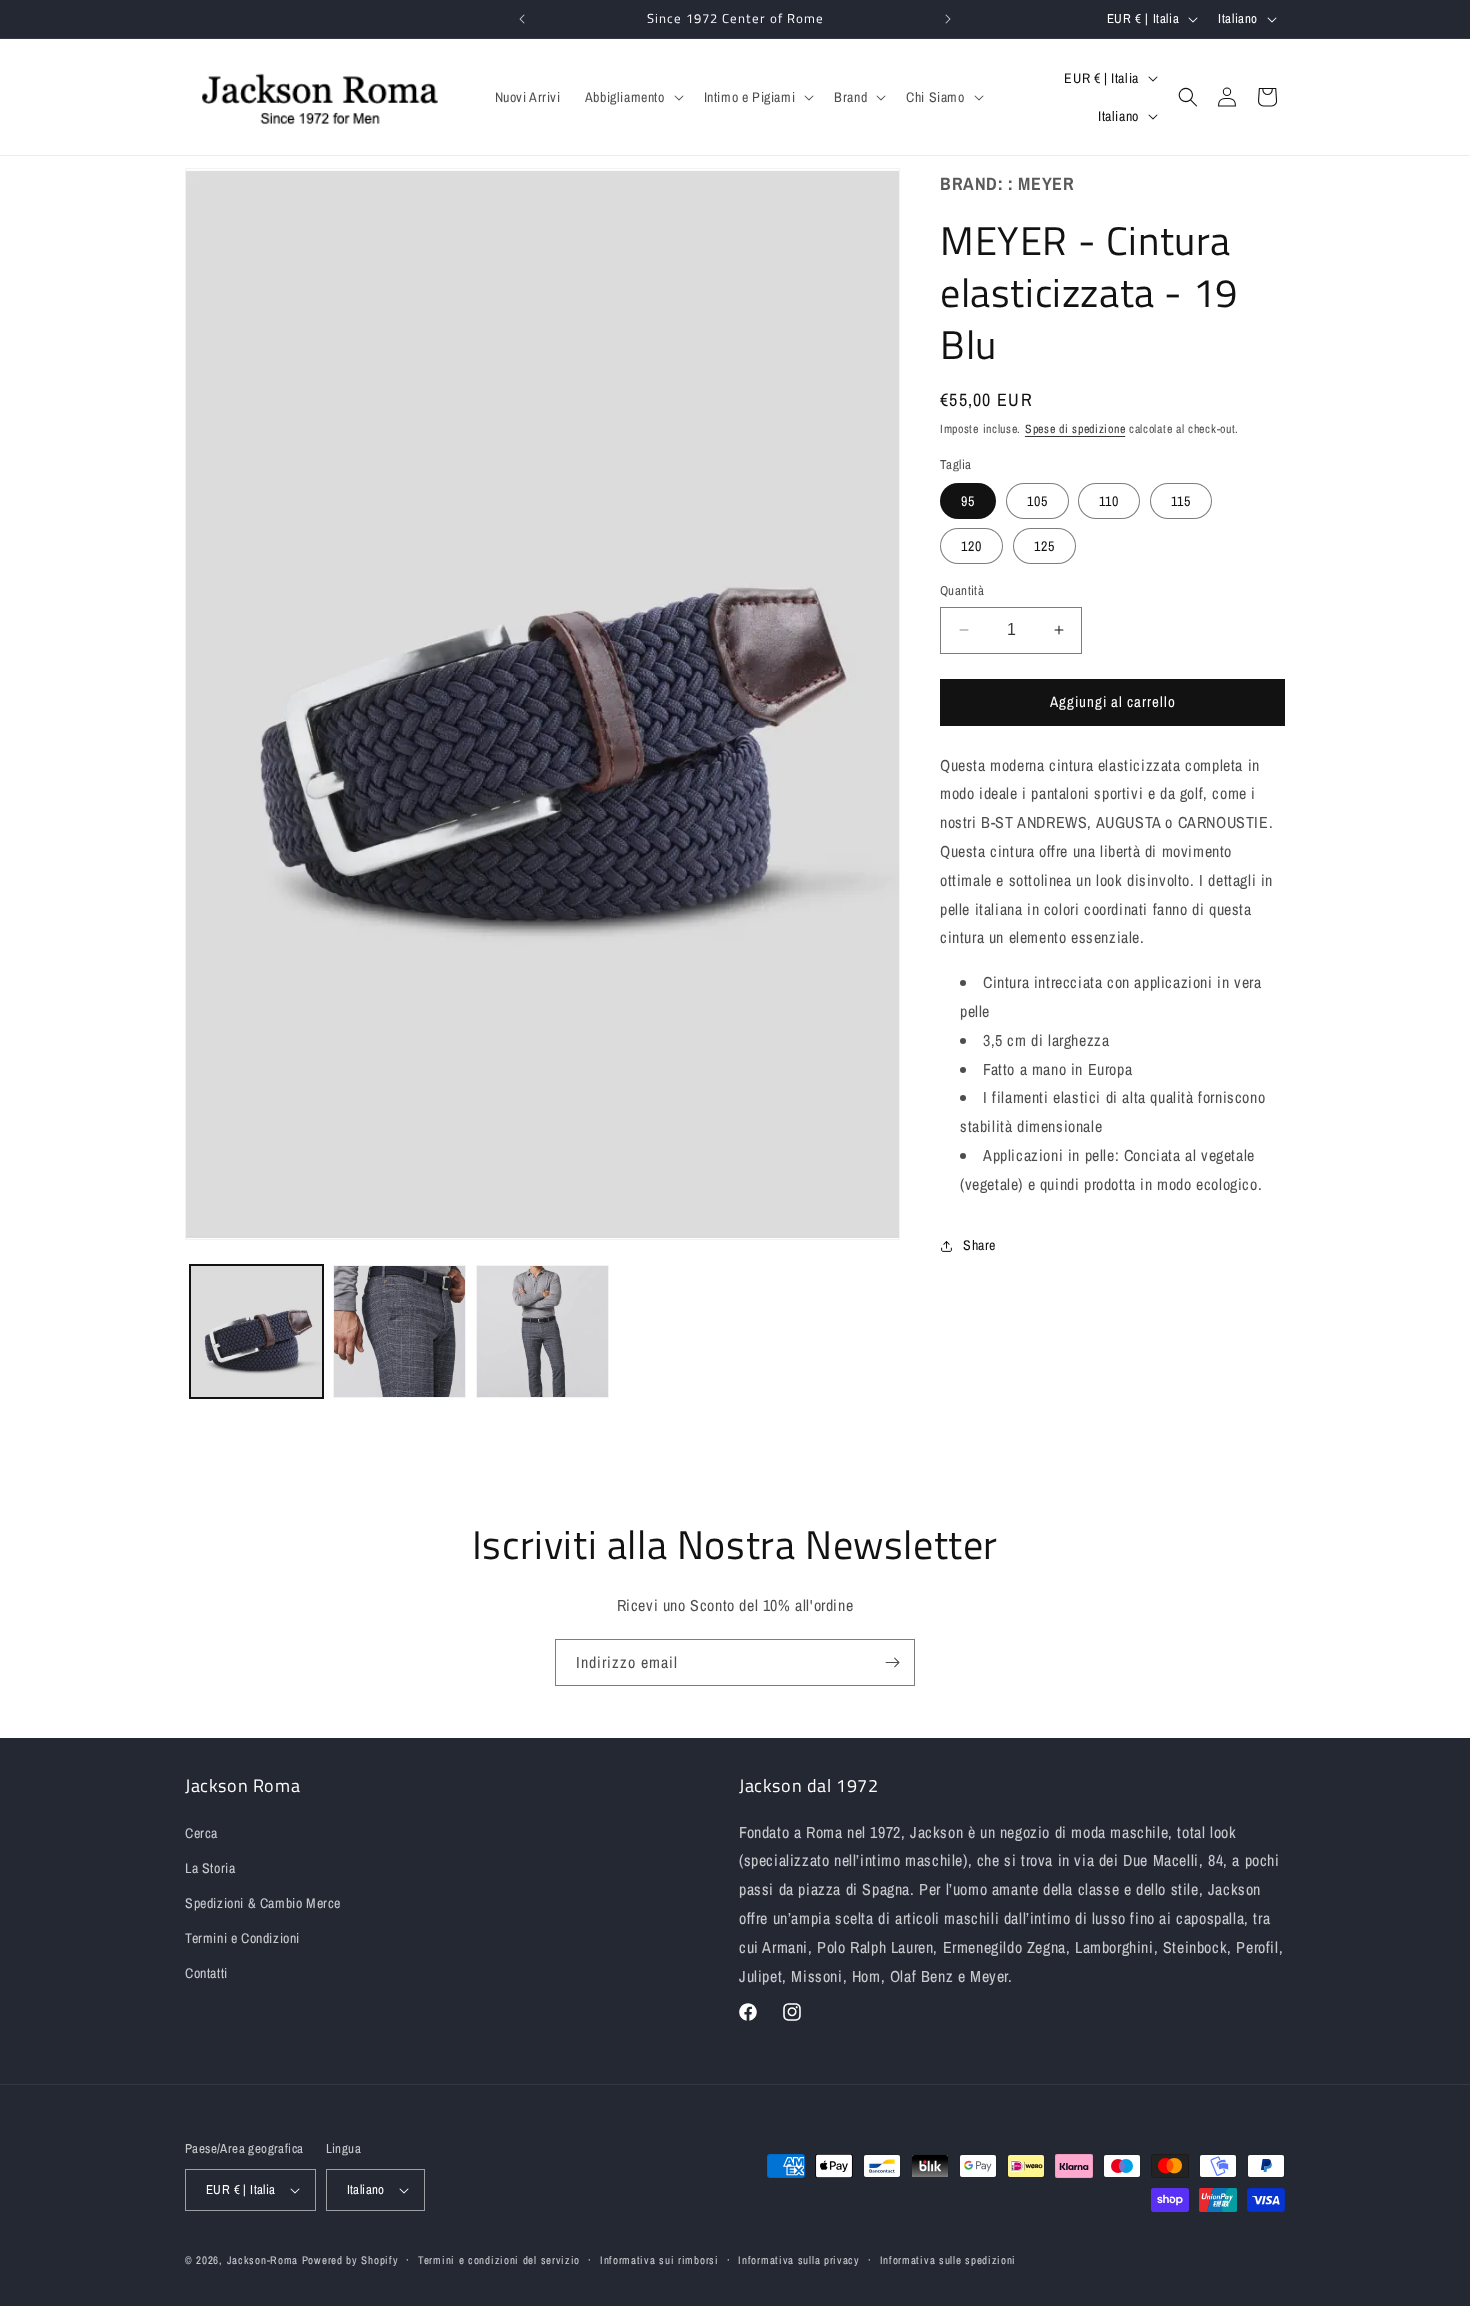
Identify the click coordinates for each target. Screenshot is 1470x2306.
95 (968, 501)
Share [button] (979, 1245)
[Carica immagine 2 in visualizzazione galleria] (399, 1331)
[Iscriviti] (892, 1662)
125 (1044, 546)
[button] (632, 97)
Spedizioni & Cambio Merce (263, 1903)
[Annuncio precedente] (522, 19)
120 (971, 546)
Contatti (206, 1973)
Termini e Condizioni (242, 1938)
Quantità (962, 590)
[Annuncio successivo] (948, 19)
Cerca (201, 1833)
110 (1109, 501)
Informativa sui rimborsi (659, 2260)
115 (1181, 501)
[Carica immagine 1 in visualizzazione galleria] (256, 1331)
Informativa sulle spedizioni (948, 2260)
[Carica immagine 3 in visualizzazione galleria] (542, 1331)
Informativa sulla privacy (799, 2260)
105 (1037, 501)
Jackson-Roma (262, 2260)
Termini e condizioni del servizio (499, 2260)
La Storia (210, 1868)
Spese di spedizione (1075, 429)
